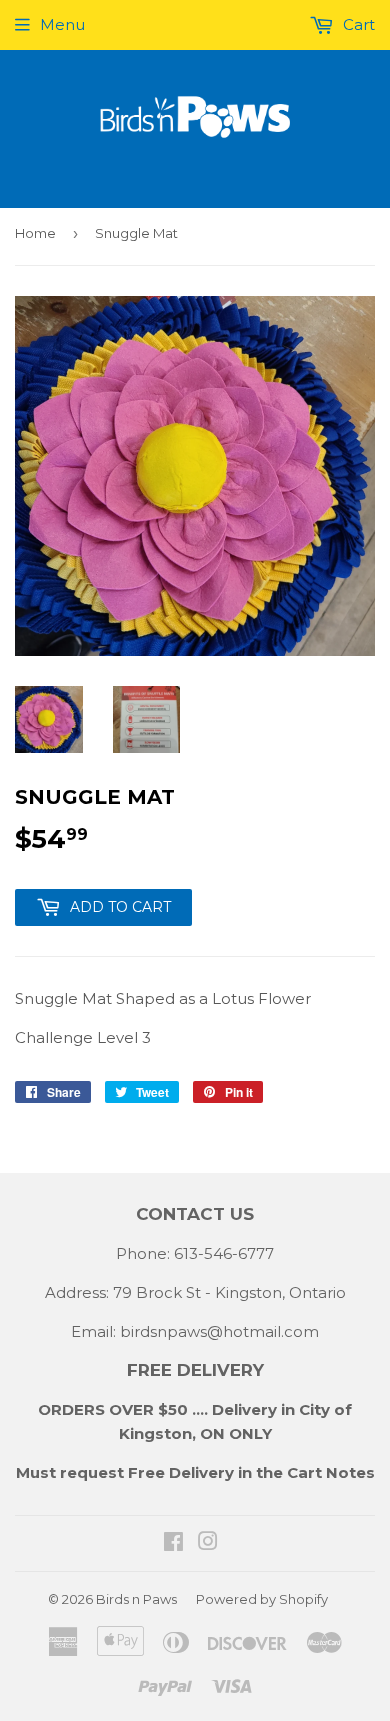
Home (35, 233)
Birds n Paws (136, 1599)
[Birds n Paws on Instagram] (208, 1543)
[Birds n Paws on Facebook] (173, 1543)
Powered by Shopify (262, 1599)
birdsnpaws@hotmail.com (219, 1331)
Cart (357, 24)
